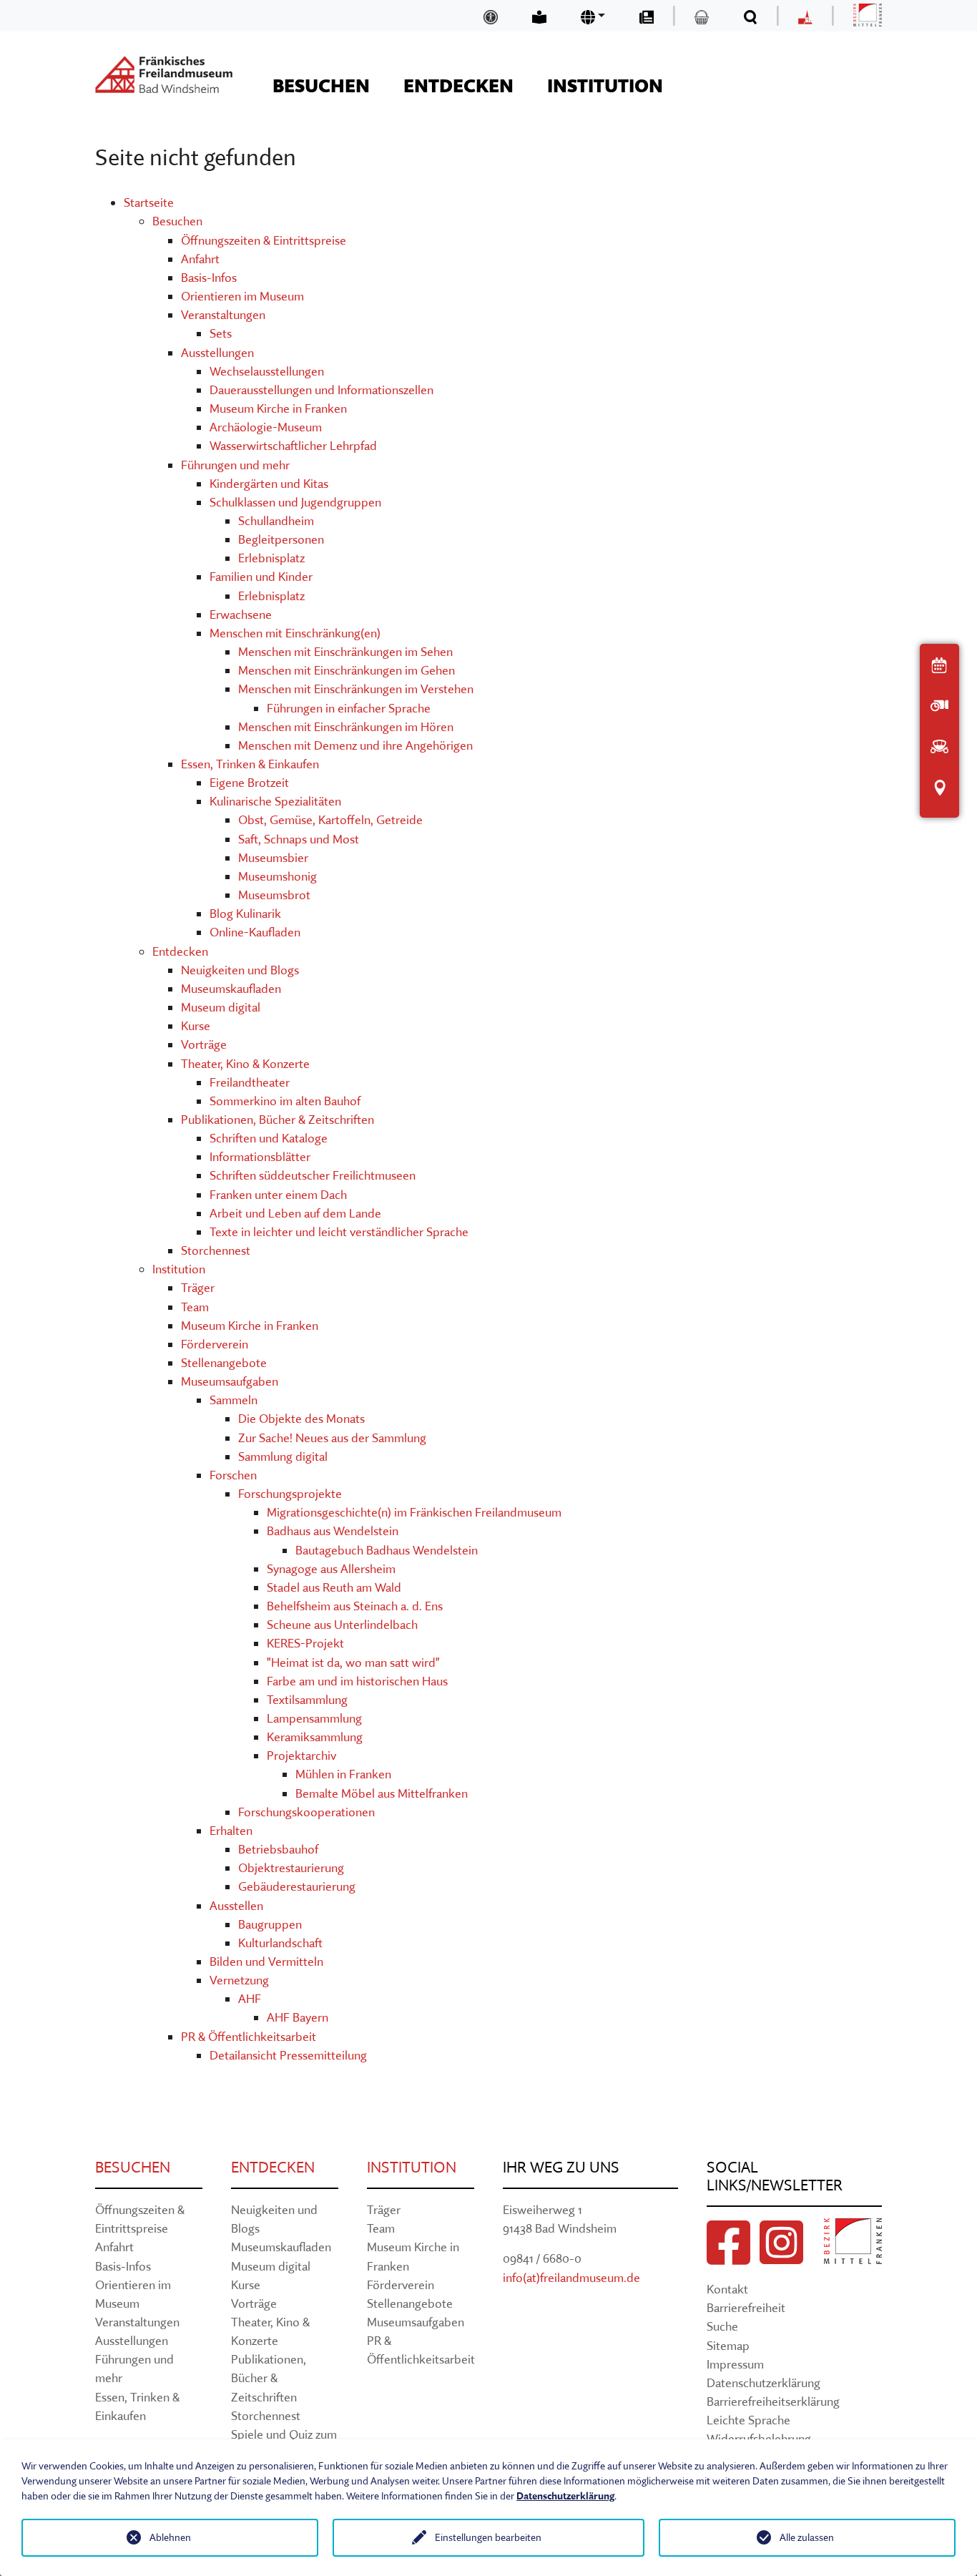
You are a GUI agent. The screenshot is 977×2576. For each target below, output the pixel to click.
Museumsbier (273, 857)
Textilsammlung (307, 1699)
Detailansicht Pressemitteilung (288, 2055)
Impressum (735, 2364)
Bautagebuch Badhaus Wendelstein (387, 1550)
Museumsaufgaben (230, 1381)
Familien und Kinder (261, 576)
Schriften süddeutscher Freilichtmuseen (313, 1175)
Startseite (149, 202)
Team (195, 1307)
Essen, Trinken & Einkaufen (250, 764)
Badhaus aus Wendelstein (333, 1531)
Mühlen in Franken (343, 1774)
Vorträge (204, 1044)
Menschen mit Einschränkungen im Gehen (347, 670)
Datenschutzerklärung (764, 2382)
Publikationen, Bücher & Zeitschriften (278, 1119)
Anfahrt (200, 259)
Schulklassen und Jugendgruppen (295, 502)
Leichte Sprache (748, 2420)
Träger (198, 1287)
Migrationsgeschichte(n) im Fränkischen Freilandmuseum (414, 1512)
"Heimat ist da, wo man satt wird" (353, 1662)
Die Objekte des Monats (301, 1418)
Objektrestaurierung (291, 1867)
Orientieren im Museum (242, 296)
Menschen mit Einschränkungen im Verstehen (356, 689)
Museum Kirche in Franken (278, 408)
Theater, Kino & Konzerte (245, 1063)
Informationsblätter (260, 1156)
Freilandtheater (250, 1082)
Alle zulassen (807, 2537)
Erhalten (231, 1830)
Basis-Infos (209, 277)
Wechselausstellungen (267, 371)
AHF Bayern (298, 2017)
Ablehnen (170, 2537)
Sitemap (728, 2345)
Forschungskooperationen (306, 1812)
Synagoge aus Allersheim (331, 1568)
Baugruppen (270, 1924)
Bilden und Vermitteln (266, 1961)
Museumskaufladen (231, 988)
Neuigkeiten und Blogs (240, 970)
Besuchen (177, 221)
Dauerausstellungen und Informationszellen (321, 390)
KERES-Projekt (305, 1643)
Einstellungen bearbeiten (488, 2537)
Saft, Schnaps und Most (299, 839)
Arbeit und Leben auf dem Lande (295, 1213)
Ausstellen (236, 1905)
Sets (221, 333)
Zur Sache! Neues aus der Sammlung (332, 1438)
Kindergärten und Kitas (269, 483)
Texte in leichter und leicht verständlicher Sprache (339, 1231)
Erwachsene (241, 614)
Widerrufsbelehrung (759, 2438)
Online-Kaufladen (255, 932)
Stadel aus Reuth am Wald (334, 1587)
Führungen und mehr (235, 465)
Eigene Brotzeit (249, 782)
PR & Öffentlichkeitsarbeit (249, 2036)
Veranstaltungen (223, 314)
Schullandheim (276, 520)
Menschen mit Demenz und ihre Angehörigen (355, 745)
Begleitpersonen (281, 539)
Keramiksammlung (315, 1737)
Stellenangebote (224, 1362)
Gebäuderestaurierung (297, 1886)
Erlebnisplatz (271, 558)
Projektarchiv (301, 1755)
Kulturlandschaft (280, 1943)
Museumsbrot (274, 895)
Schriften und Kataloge (269, 1138)
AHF (250, 1998)
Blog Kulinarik (245, 913)
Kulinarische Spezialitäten (275, 801)
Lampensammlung (314, 1718)
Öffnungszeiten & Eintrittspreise (264, 240)
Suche (722, 2326)
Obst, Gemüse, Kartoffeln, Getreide (330, 819)
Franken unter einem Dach (278, 1194)
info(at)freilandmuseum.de (571, 2277)
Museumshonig (278, 876)
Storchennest (216, 1250)
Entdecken (180, 951)
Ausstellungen (217, 352)
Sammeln (234, 1400)
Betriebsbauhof (278, 1849)
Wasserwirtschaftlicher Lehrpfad (293, 445)
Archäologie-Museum (266, 427)
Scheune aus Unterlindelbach (342, 1624)
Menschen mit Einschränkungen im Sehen (345, 651)
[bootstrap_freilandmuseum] (164, 74)
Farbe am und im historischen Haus (357, 1681)
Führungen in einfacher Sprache (349, 708)
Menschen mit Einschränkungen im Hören (346, 726)
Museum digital (221, 1007)
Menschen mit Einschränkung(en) (295, 633)
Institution (179, 1269)
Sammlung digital (283, 1456)
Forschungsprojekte (290, 1493)
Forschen (233, 1475)
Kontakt (727, 2289)
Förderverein (215, 1344)
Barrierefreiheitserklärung (773, 2401)
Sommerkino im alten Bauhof (285, 1101)
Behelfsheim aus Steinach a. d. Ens (355, 1606)
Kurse (196, 1025)
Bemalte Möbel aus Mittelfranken (382, 1793)
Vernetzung (239, 1980)
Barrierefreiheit (746, 2307)
